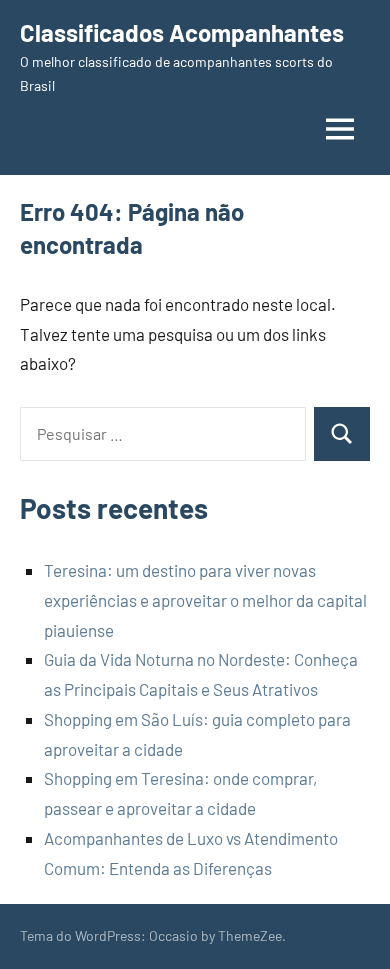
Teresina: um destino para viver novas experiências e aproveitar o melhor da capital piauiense (205, 600)
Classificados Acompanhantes (182, 32)
